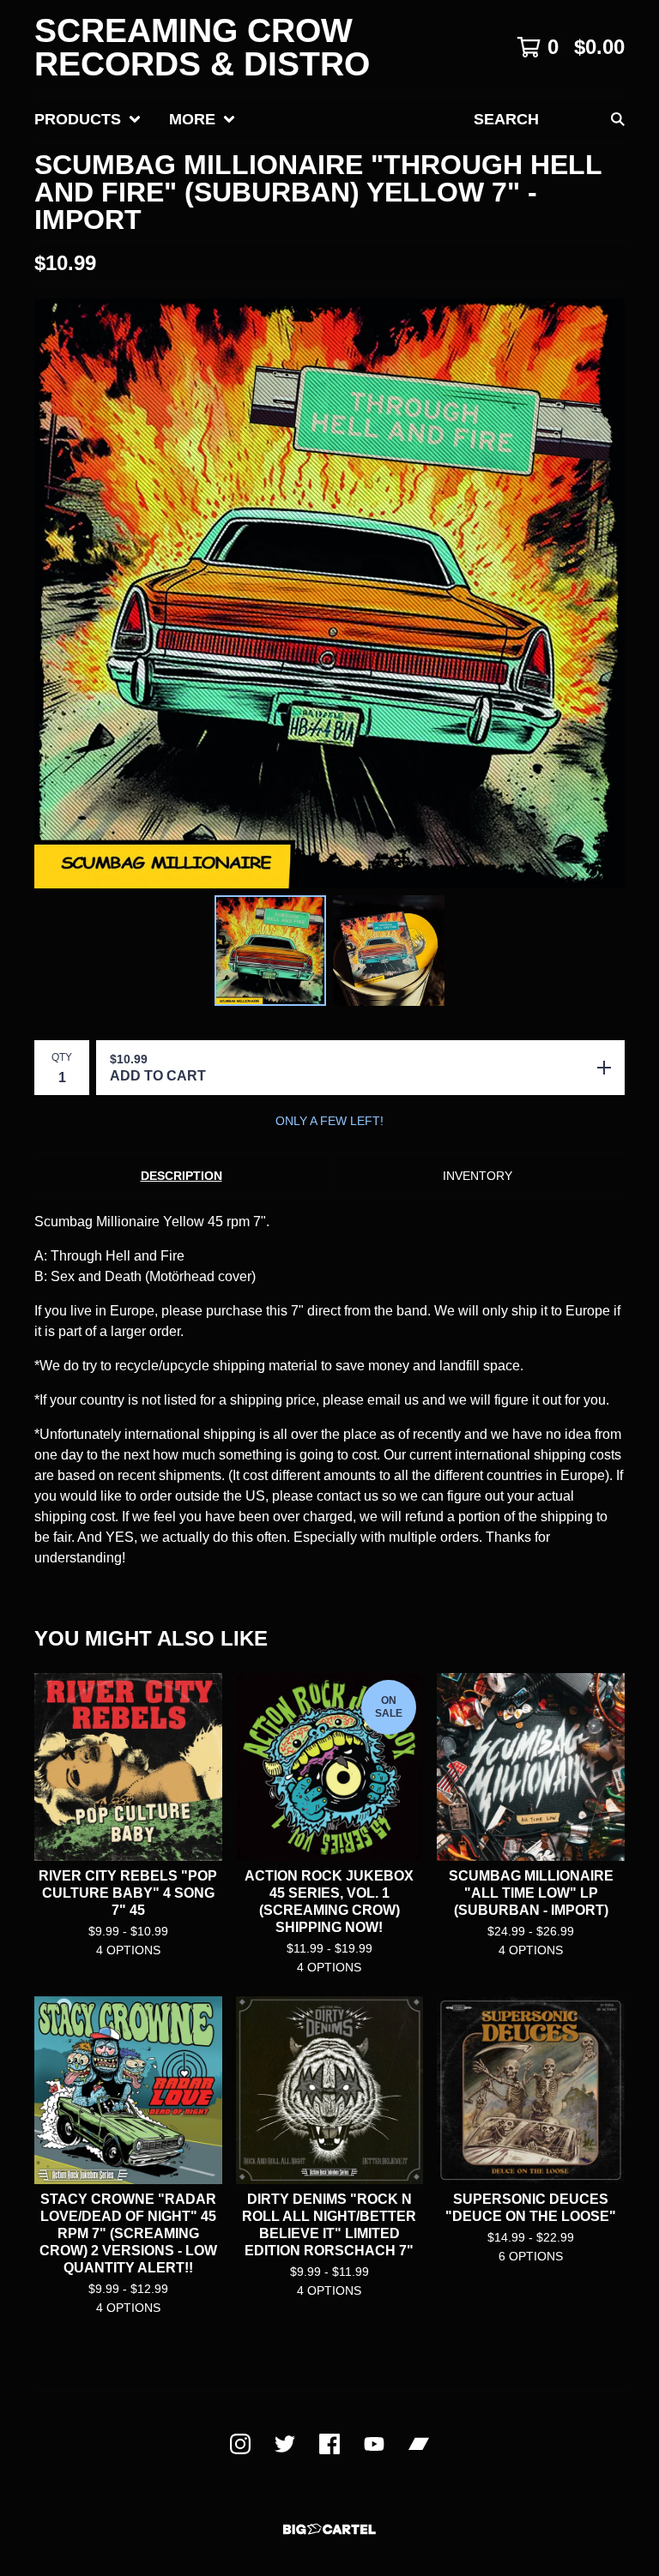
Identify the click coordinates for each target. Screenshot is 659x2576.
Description (181, 1176)
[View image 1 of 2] (270, 951)
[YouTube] (374, 2444)
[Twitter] (285, 2444)
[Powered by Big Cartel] (329, 2529)
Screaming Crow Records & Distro (202, 48)
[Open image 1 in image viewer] (329, 593)
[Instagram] (240, 2444)
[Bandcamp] (419, 2444)
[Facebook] (329, 2444)
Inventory (478, 1176)
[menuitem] (88, 120)
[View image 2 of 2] (389, 951)
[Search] (618, 120)
